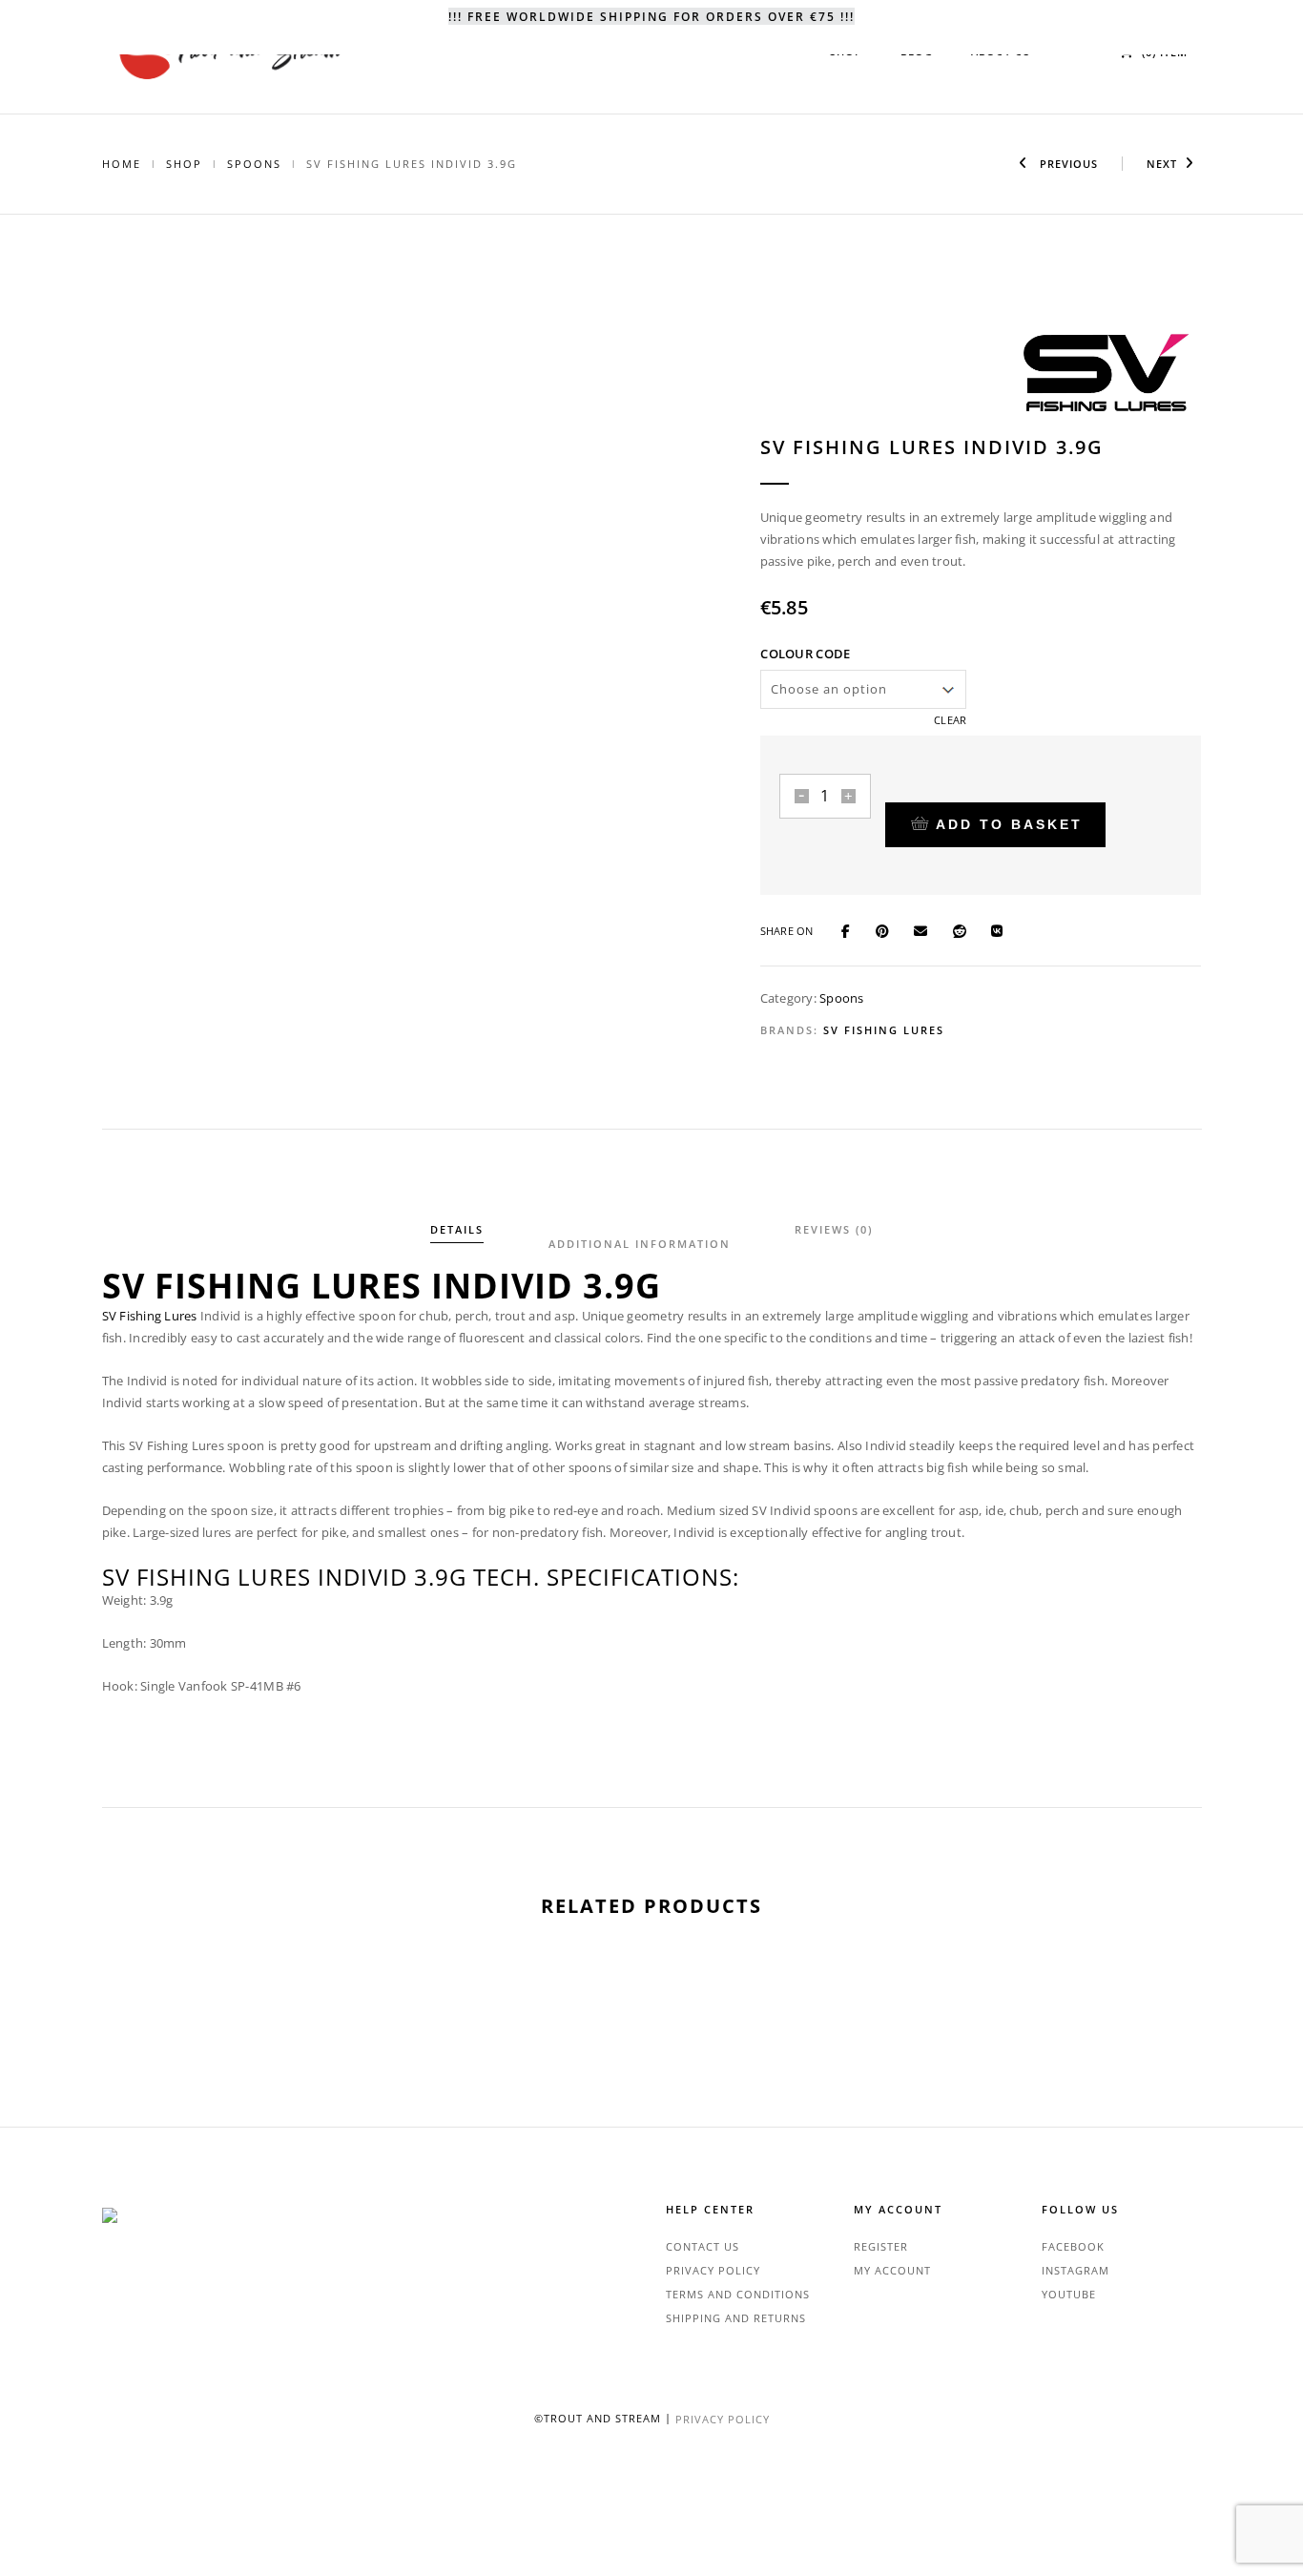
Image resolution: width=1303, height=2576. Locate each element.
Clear (950, 720)
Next (1162, 164)
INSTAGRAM (1075, 2270)
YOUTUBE (1069, 2294)
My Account (892, 2270)
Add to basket (1009, 824)
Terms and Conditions (738, 2294)
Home (122, 164)
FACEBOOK (1073, 2246)
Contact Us (703, 2246)
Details (457, 1229)
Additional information (640, 1244)
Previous (1067, 164)
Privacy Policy (713, 2270)
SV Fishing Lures (884, 1030)
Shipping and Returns (736, 2318)
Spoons (254, 164)
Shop (184, 164)
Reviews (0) (834, 1229)
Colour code (805, 654)
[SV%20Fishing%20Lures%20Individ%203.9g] (854, 929)
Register (881, 2246)
